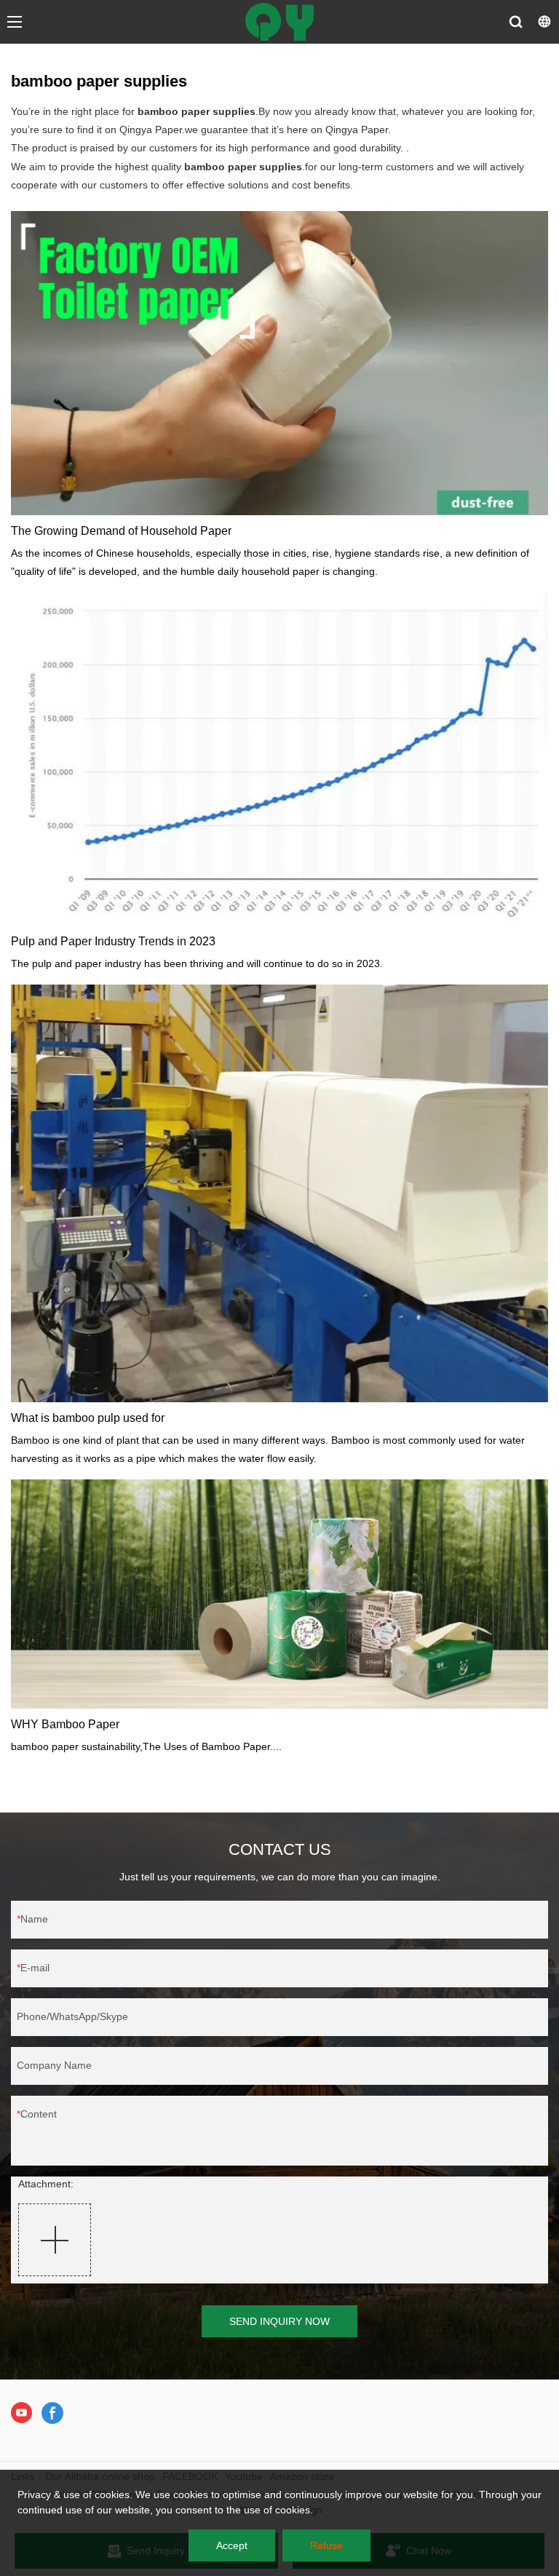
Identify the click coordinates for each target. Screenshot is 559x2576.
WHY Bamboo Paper (65, 1724)
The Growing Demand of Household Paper (121, 531)
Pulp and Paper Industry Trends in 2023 (113, 941)
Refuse (326, 2545)
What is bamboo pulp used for (88, 1418)
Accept (232, 2545)
